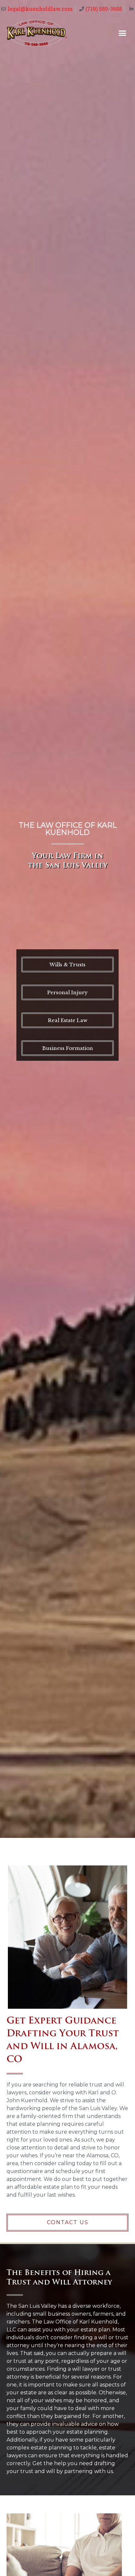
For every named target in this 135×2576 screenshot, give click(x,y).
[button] (123, 33)
